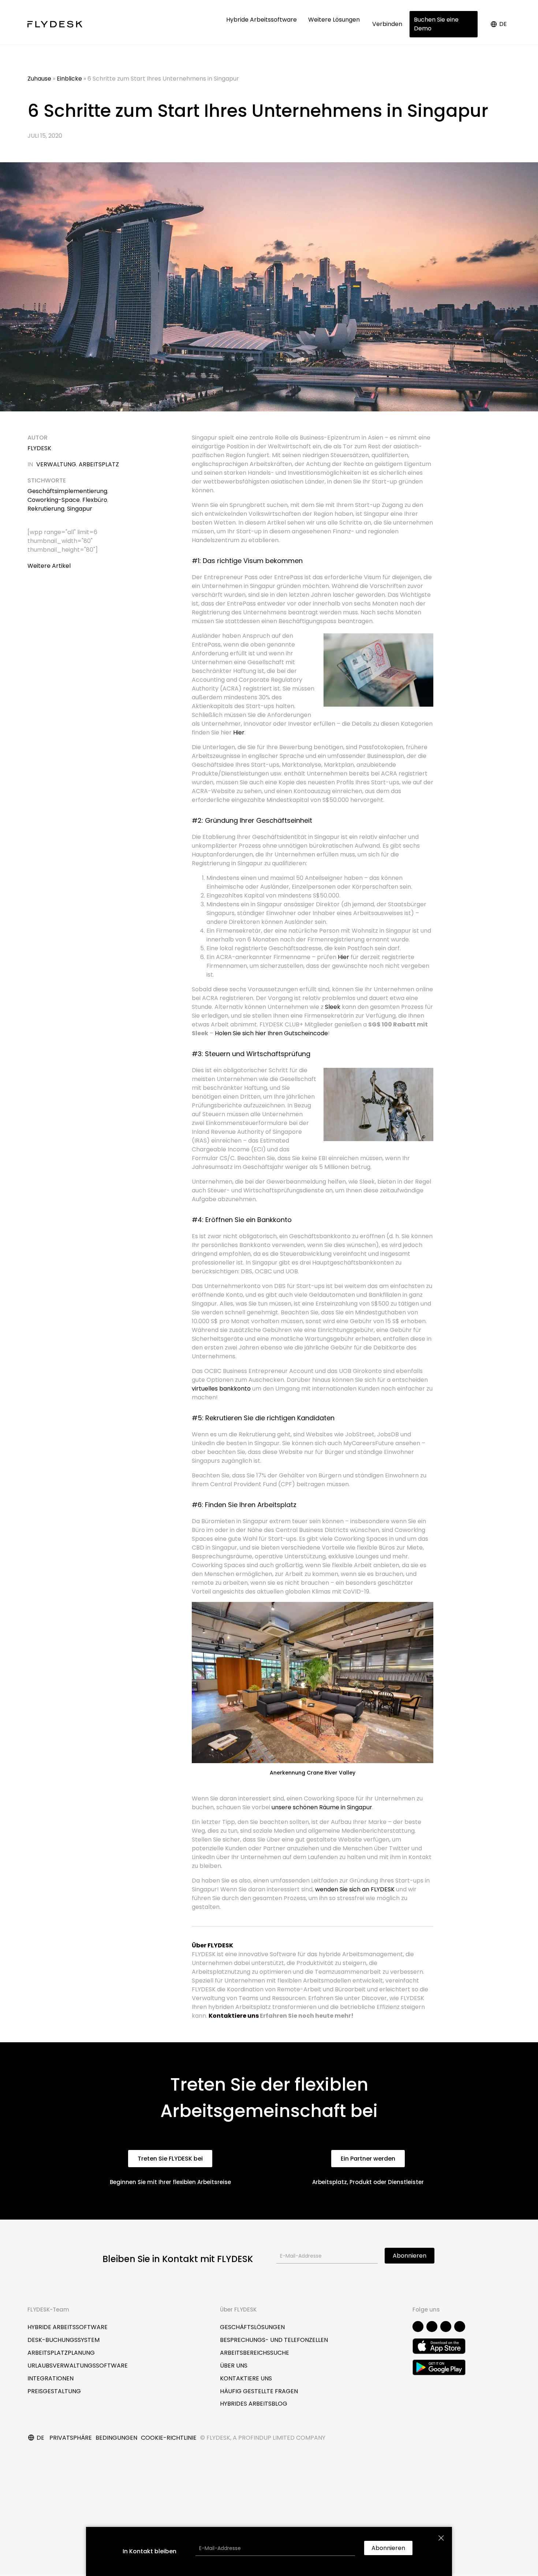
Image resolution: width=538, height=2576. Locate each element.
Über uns (234, 2366)
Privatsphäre (71, 2438)
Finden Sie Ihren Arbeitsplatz (251, 1505)
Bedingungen (116, 2438)
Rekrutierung (46, 509)
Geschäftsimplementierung (67, 491)
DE (503, 24)
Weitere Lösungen (335, 20)
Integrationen (51, 2378)
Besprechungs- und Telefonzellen (274, 2340)
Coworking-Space (54, 500)
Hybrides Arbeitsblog (254, 2404)
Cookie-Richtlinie (169, 2438)
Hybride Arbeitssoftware (262, 20)
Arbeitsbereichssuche (255, 2353)
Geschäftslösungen (252, 2327)
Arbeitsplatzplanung (61, 2353)
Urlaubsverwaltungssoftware (78, 2366)
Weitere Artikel (49, 566)
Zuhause (39, 79)
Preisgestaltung (54, 2391)
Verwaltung (56, 464)
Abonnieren (410, 2256)
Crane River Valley (331, 1773)
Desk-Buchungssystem (63, 2340)
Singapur (80, 509)
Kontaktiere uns (234, 2016)
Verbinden (387, 24)
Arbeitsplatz (99, 464)
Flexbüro (95, 500)
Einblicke (69, 79)
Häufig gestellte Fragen (259, 2391)
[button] (170, 2159)
